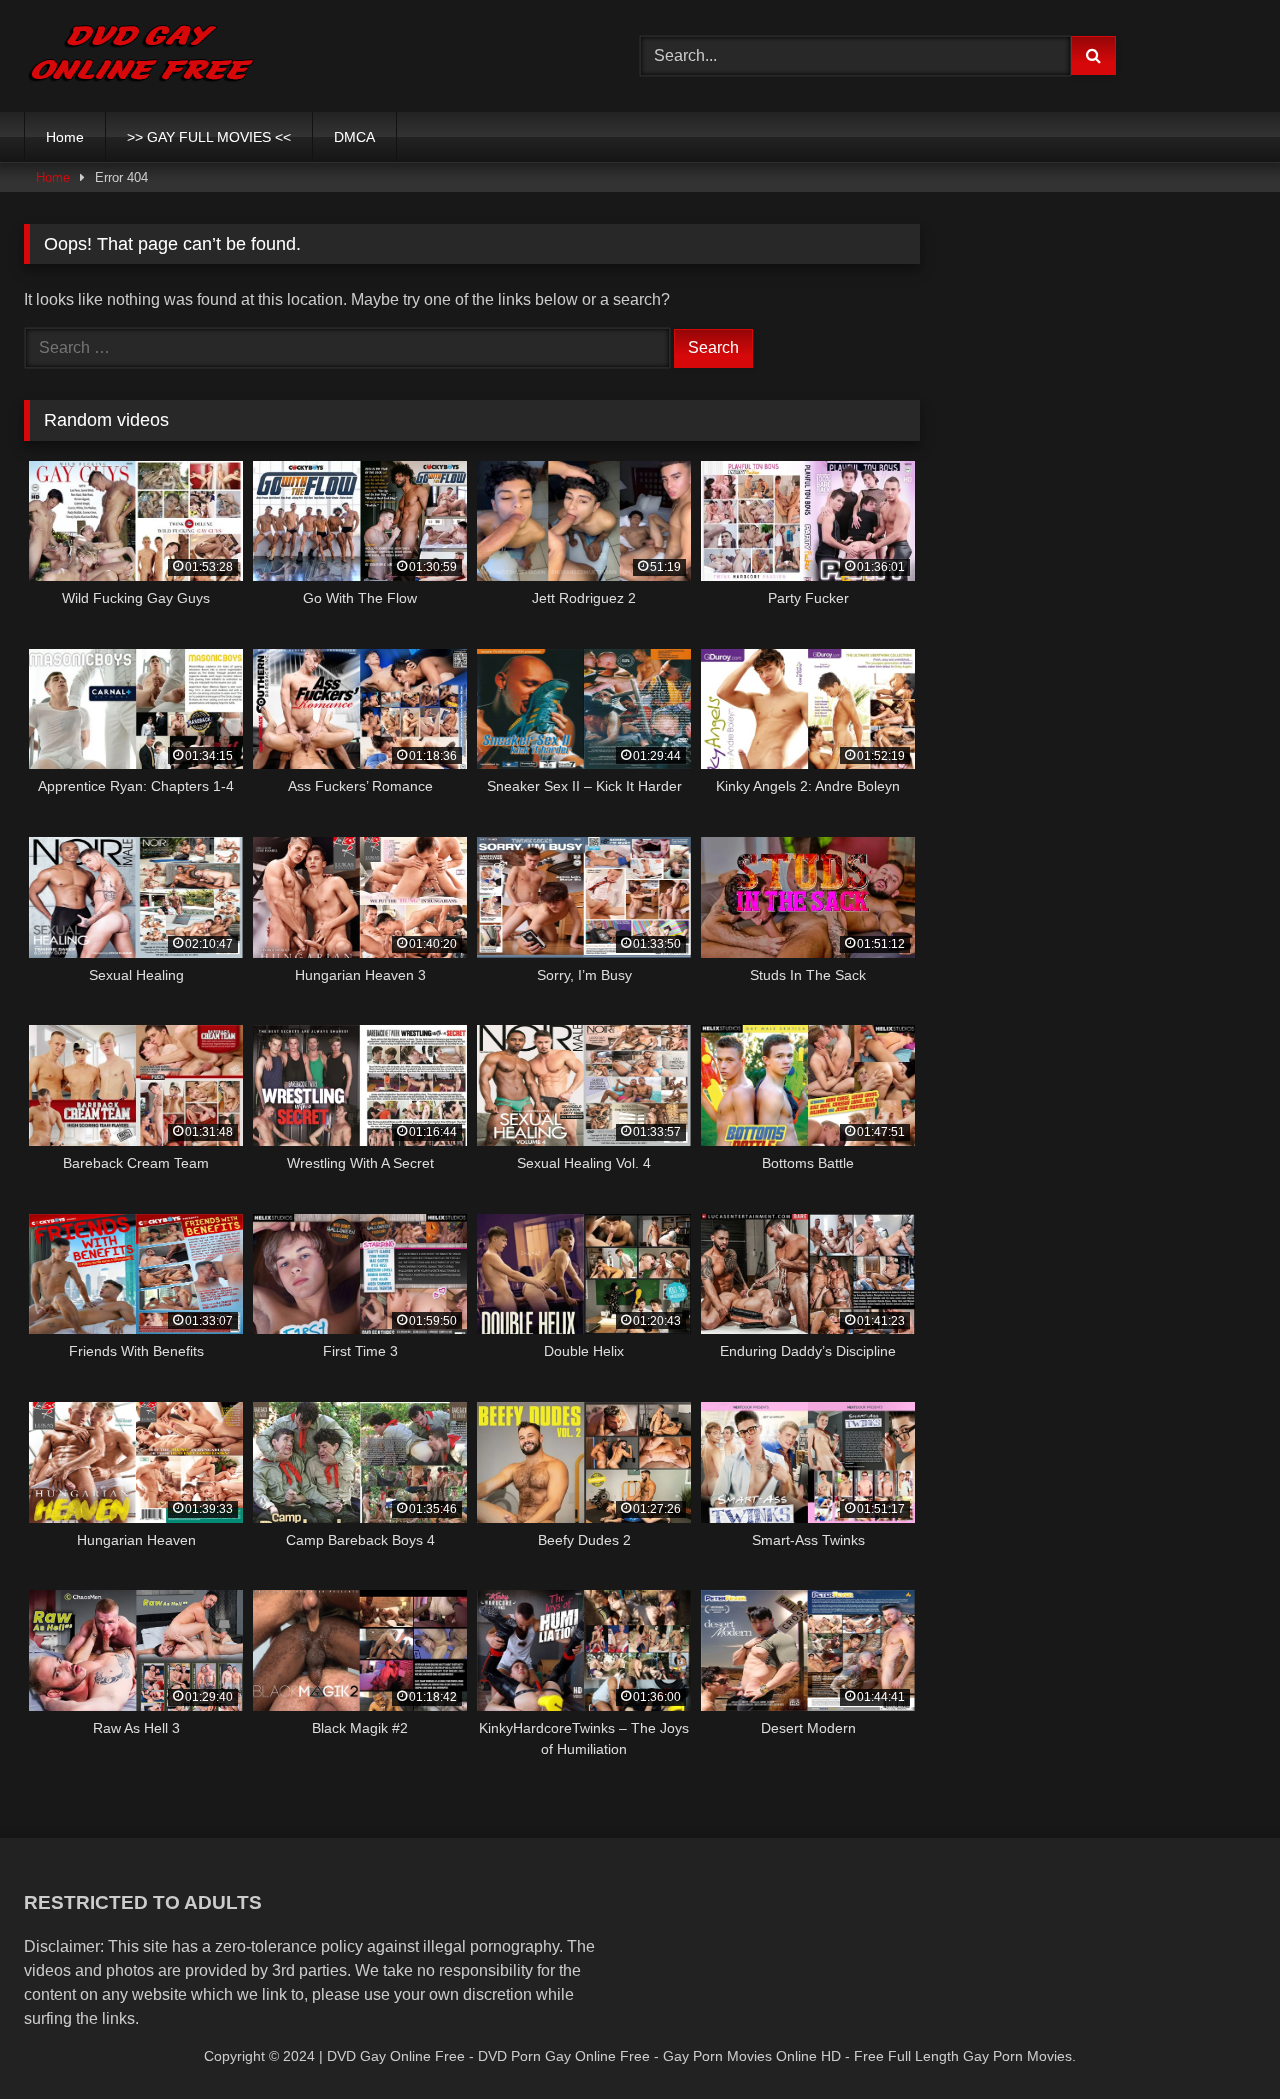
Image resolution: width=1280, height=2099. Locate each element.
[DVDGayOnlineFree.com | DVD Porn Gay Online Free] (141, 56)
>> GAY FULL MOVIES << (209, 137)
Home (65, 137)
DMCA (354, 137)
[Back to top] (1218, 2039)
